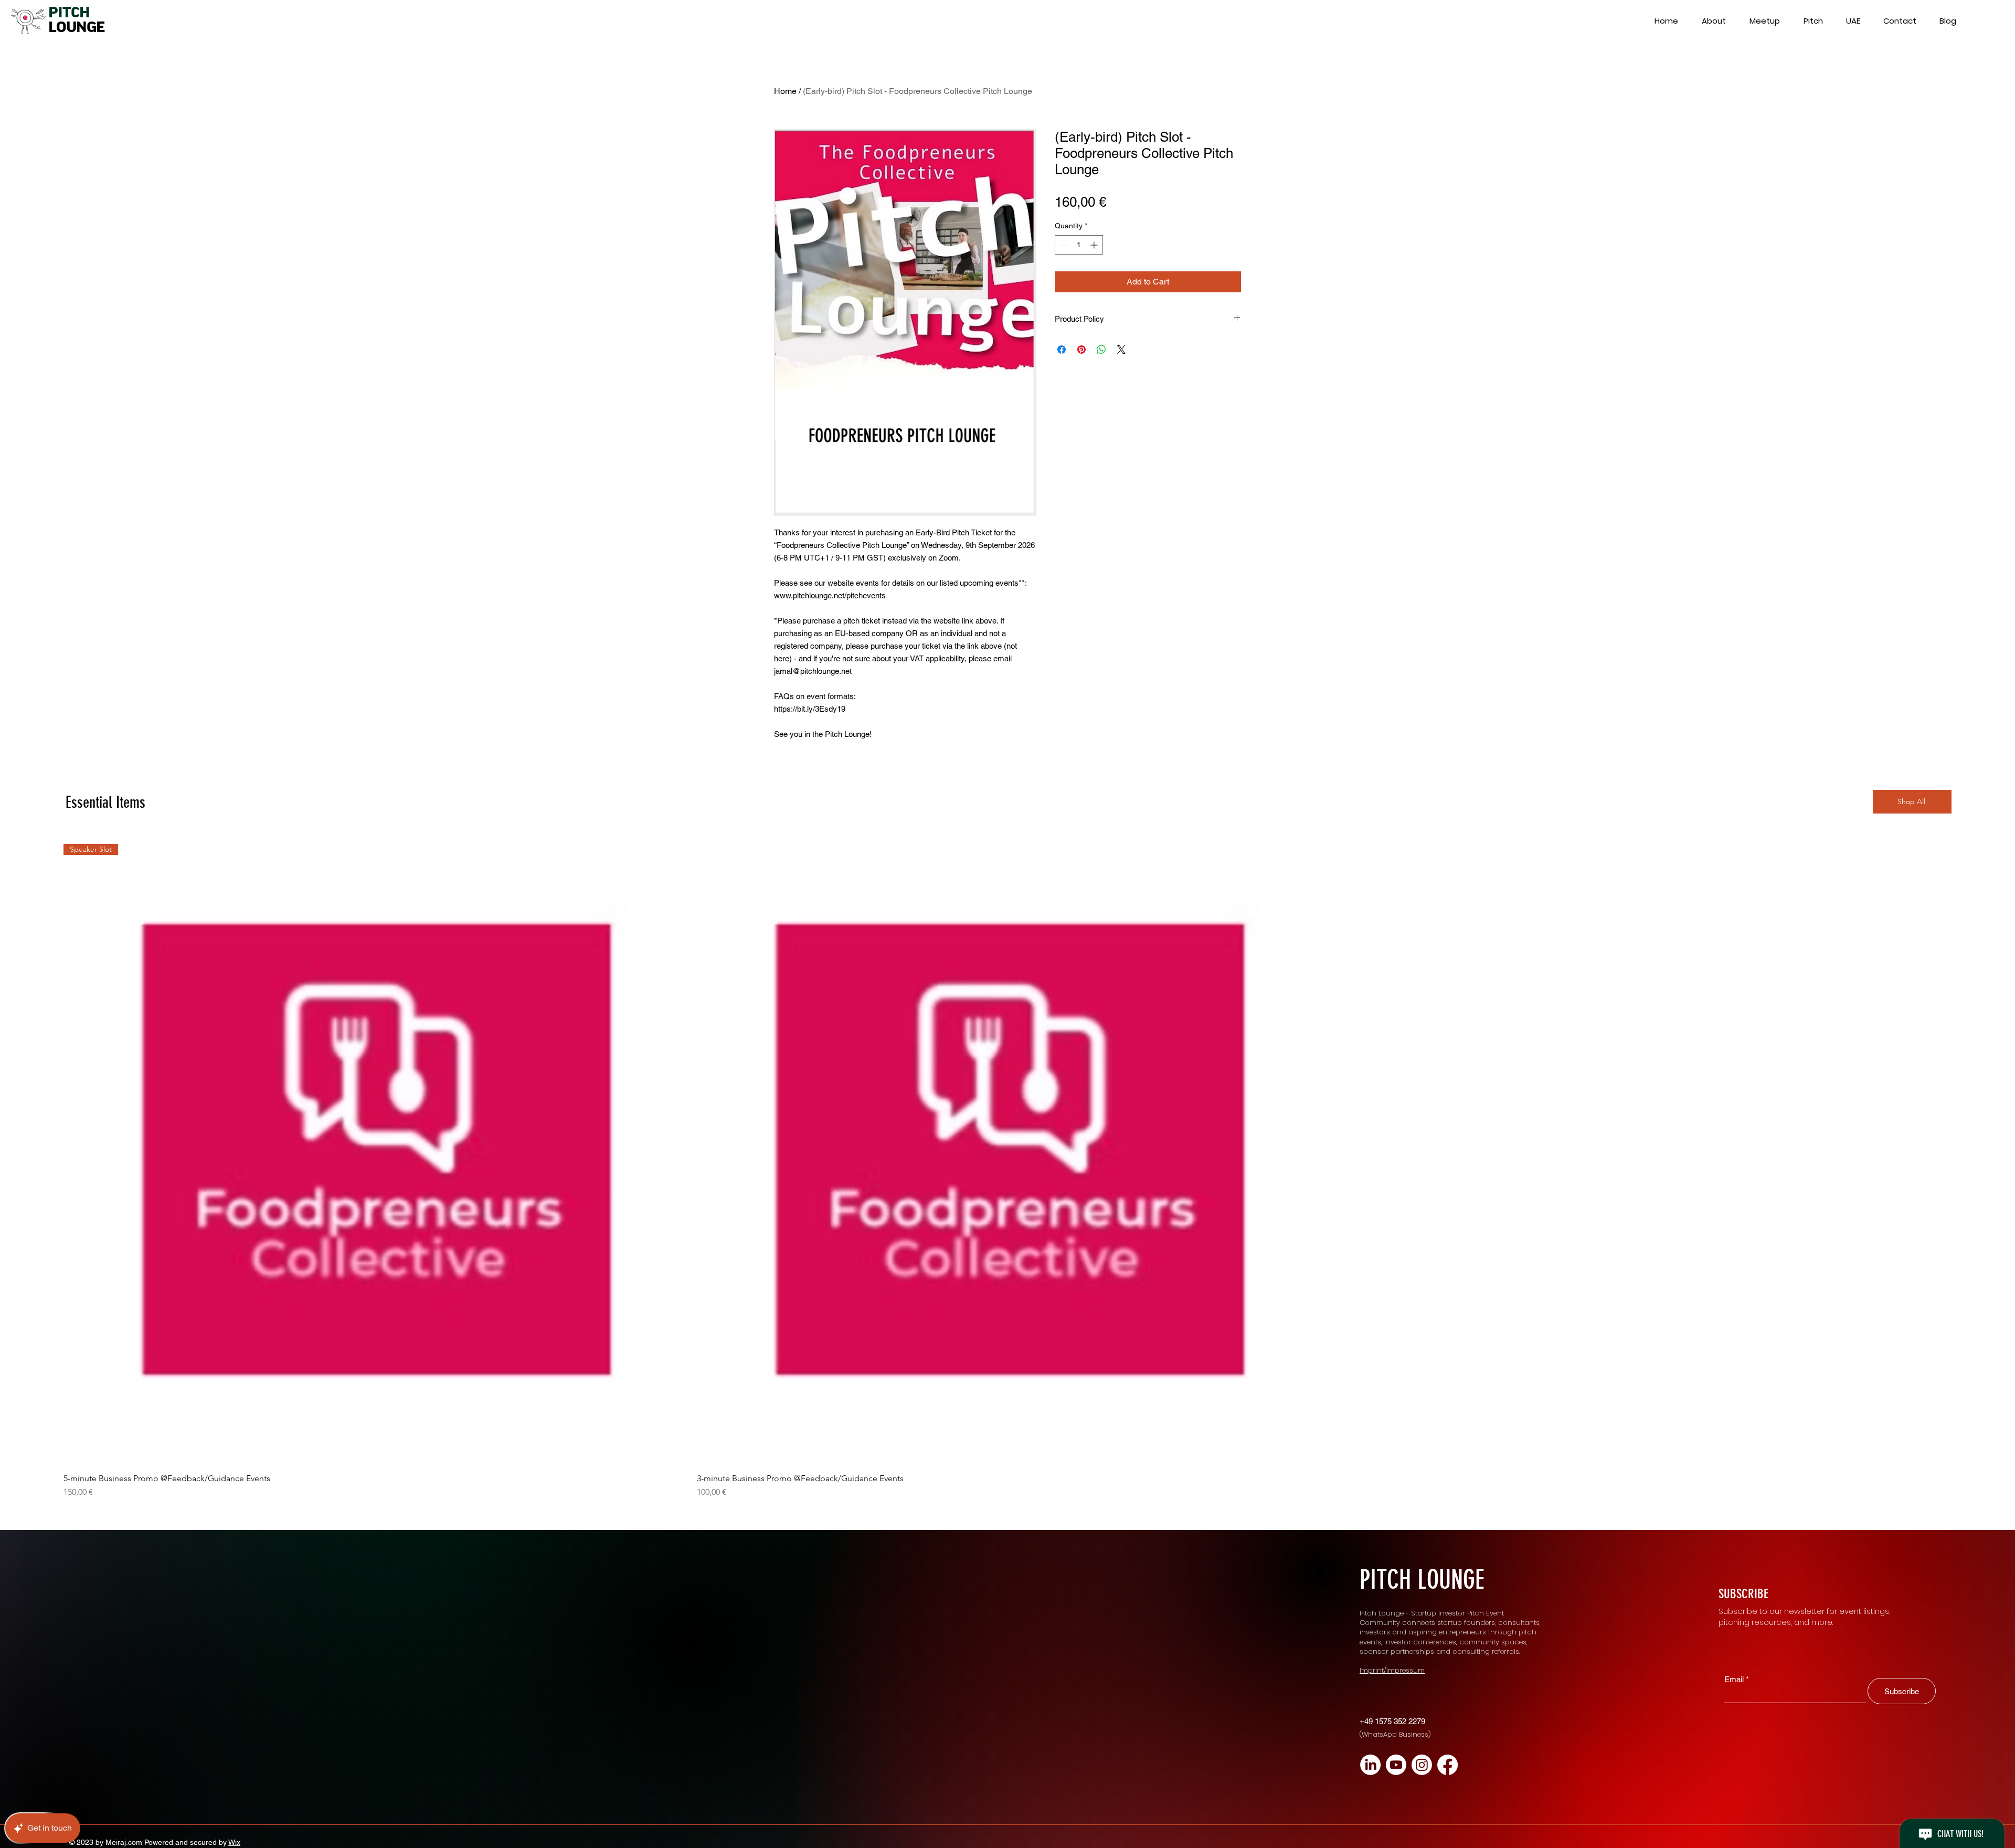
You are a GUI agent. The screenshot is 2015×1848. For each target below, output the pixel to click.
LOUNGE (76, 27)
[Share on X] (1121, 350)
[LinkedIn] (1370, 1765)
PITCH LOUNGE (1422, 1580)
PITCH (69, 13)
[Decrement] (1063, 245)
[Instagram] (1422, 1765)
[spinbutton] (1079, 245)
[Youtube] (1396, 1765)
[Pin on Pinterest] (1081, 350)
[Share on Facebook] (1062, 350)
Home (785, 91)
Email (1734, 1679)
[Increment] (1095, 245)
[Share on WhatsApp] (1101, 350)
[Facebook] (1447, 1765)
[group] (1008, 1171)
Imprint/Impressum (1392, 1670)
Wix (234, 1842)
